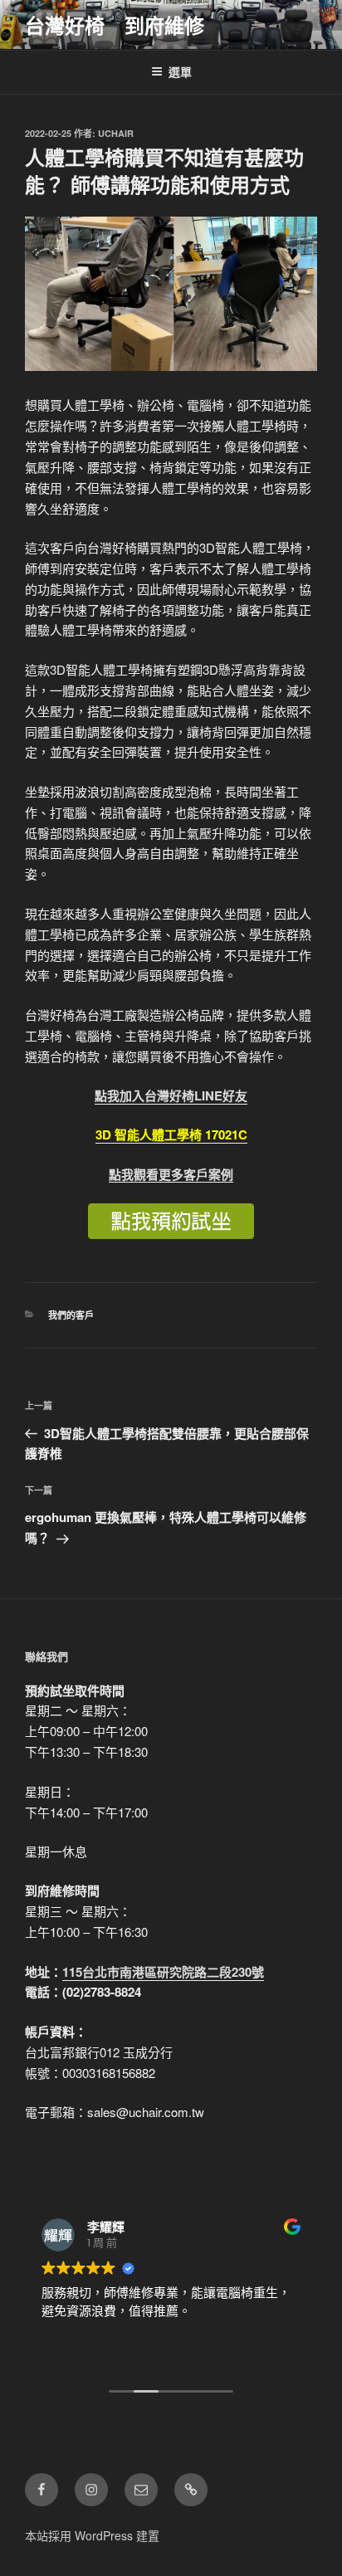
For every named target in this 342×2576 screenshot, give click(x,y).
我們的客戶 (71, 1315)
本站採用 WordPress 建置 (92, 2535)
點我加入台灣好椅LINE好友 (171, 1095)
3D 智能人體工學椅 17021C (171, 1134)
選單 (180, 71)
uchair (116, 133)
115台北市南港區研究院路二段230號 (163, 1972)
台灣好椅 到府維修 (115, 25)
